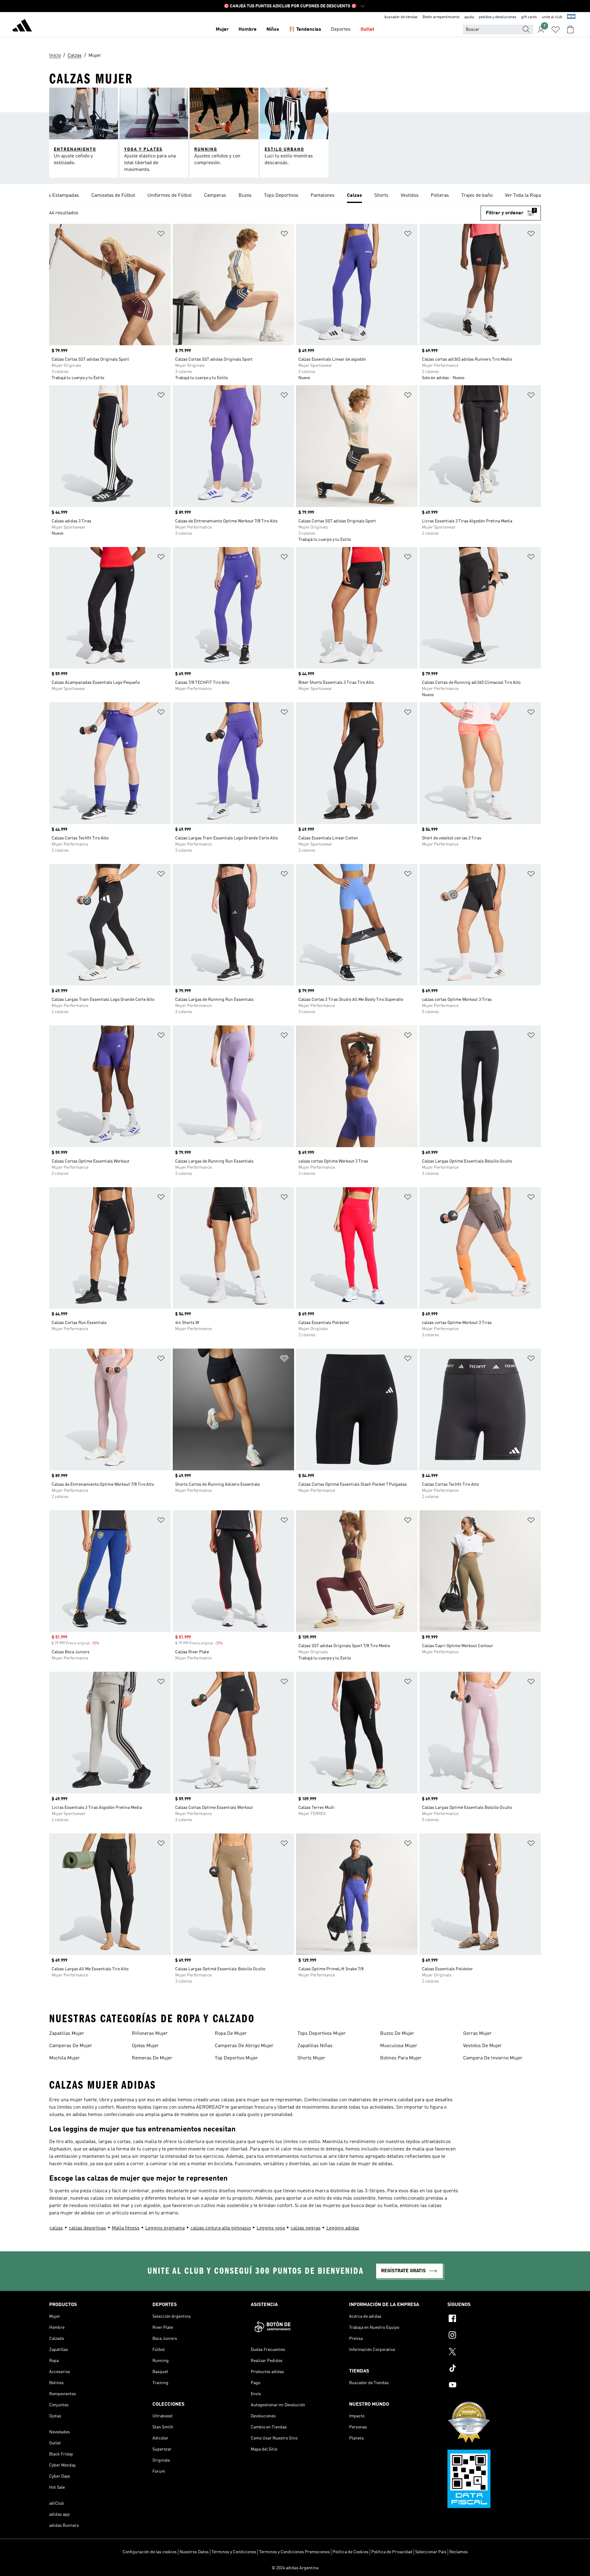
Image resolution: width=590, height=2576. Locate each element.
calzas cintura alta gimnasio (221, 2228)
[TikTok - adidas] (494, 2369)
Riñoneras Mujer (150, 2034)
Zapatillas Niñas (315, 2046)
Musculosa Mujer (399, 2046)
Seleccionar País (431, 2552)
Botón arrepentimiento (441, 17)
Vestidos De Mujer (482, 2046)
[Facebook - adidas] (494, 2319)
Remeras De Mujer (152, 2058)
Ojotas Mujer (145, 2046)
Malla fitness (126, 2228)
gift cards (529, 17)
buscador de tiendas (401, 17)
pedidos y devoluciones (498, 17)
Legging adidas (343, 2228)
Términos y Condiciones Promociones (294, 2552)
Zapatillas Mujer (67, 2034)
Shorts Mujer (311, 2058)
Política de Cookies (350, 2552)
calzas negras (306, 2228)
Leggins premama (165, 2228)
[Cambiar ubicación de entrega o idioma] (571, 17)
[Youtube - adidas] (494, 2386)
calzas (56, 2228)
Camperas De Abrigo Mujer (244, 2046)
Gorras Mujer (477, 2034)
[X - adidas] (494, 2352)
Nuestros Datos (194, 2552)
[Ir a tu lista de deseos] (556, 30)
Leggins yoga (271, 2228)
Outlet (367, 30)
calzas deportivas (87, 2228)
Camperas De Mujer (71, 2046)
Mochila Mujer (65, 2058)
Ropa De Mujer (231, 2034)
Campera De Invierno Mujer (493, 2058)
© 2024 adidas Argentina (295, 2568)
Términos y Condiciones (234, 2552)
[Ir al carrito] (570, 30)
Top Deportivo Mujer (236, 2058)
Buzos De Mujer (397, 2034)
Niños (273, 30)
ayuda (469, 17)
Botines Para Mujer (401, 2058)
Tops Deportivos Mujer (322, 2034)
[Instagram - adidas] (494, 2336)
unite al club (552, 17)
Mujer (222, 30)
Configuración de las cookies (150, 2552)
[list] (295, 196)
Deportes (341, 30)
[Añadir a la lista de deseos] (161, 235)
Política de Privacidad (392, 2552)
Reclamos (458, 2552)
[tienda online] (22, 26)
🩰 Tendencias (305, 30)
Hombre (248, 30)
